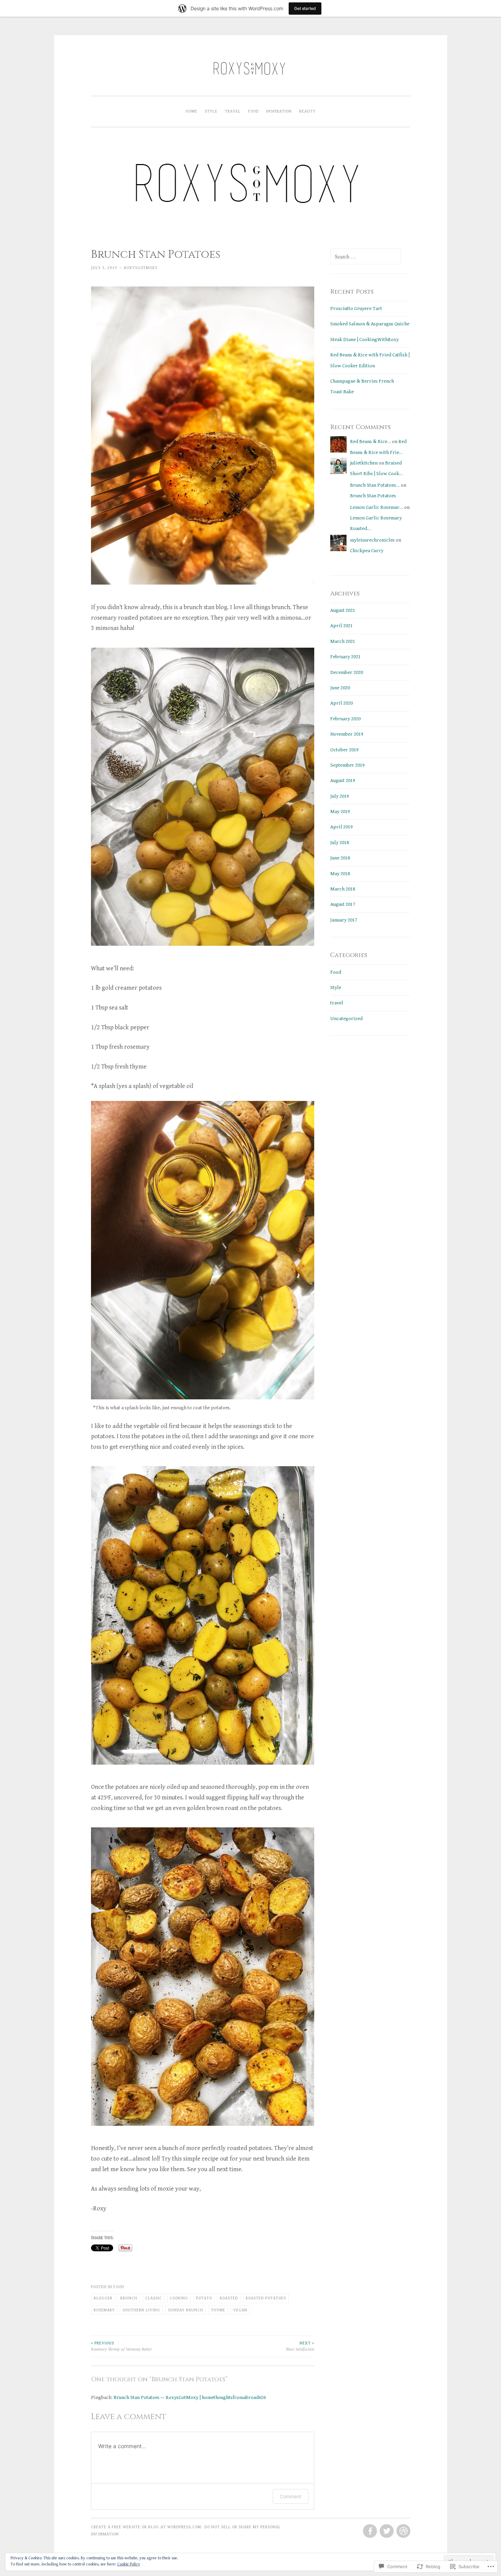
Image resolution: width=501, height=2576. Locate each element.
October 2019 (344, 750)
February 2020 (345, 719)
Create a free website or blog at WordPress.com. (147, 2527)
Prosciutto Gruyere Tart (356, 308)
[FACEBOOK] (369, 2531)
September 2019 (347, 765)
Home (192, 111)
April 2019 (341, 827)
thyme (218, 2310)
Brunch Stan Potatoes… (375, 485)
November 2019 (347, 734)
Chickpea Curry (367, 551)
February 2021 (345, 657)
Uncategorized (346, 1019)
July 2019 (340, 796)
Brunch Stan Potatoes (373, 496)
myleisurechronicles (372, 540)
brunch (129, 2298)
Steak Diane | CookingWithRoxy (365, 340)
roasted (229, 2298)
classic (154, 2298)
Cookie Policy (129, 2564)
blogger (103, 2298)
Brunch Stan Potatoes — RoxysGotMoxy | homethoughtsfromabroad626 (190, 2397)
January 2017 (344, 920)
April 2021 (341, 626)
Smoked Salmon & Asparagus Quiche (370, 324)
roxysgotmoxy (141, 268)
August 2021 (343, 610)
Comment (291, 2496)
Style (211, 111)
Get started (305, 8)
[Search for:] (366, 257)
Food (253, 111)
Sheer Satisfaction (300, 2346)
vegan (240, 2310)
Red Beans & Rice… (370, 441)
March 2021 (343, 641)
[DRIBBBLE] (403, 2531)
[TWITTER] (386, 2531)
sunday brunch (186, 2310)
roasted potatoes (266, 2298)
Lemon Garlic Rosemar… (377, 507)
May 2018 (340, 874)
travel (233, 111)
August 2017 (343, 904)
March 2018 (343, 889)
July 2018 (340, 843)
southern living (141, 2310)
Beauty (307, 111)
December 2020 (347, 672)
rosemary (104, 2310)
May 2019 (340, 812)
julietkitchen (364, 463)
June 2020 (340, 688)
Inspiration (279, 111)
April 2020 (341, 703)
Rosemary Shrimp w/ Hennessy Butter (122, 2346)
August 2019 (343, 781)
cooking (179, 2298)
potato (204, 2298)
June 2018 (340, 858)
